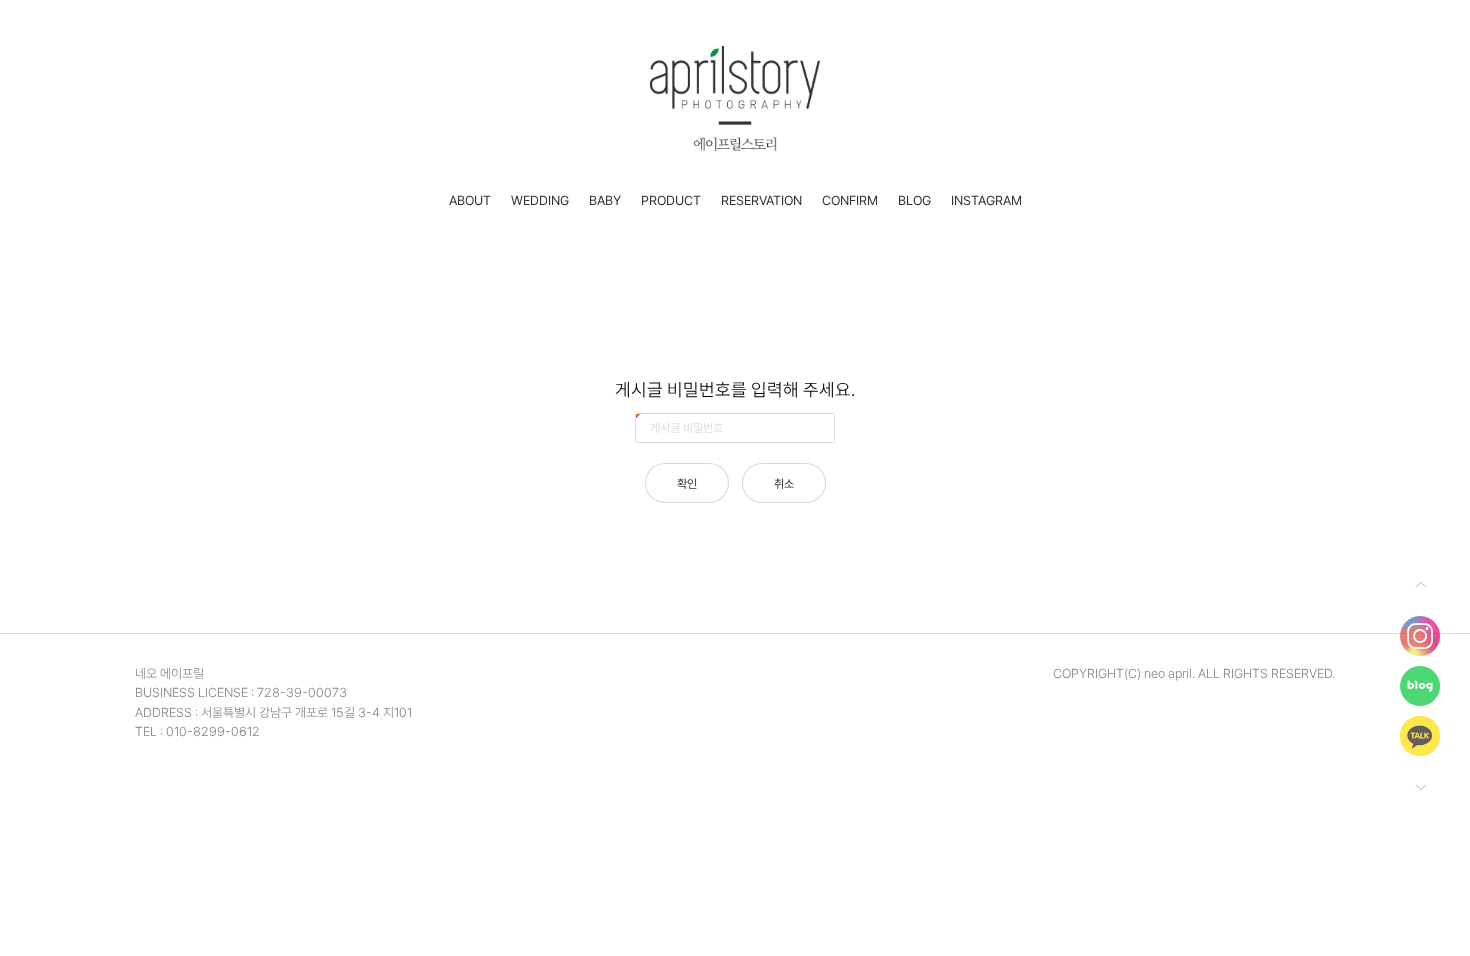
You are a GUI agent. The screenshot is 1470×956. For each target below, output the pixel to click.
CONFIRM (850, 200)
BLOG (914, 200)
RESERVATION (761, 200)
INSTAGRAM (986, 200)
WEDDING (540, 200)
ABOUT (470, 200)
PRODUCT (671, 200)
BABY (605, 200)
